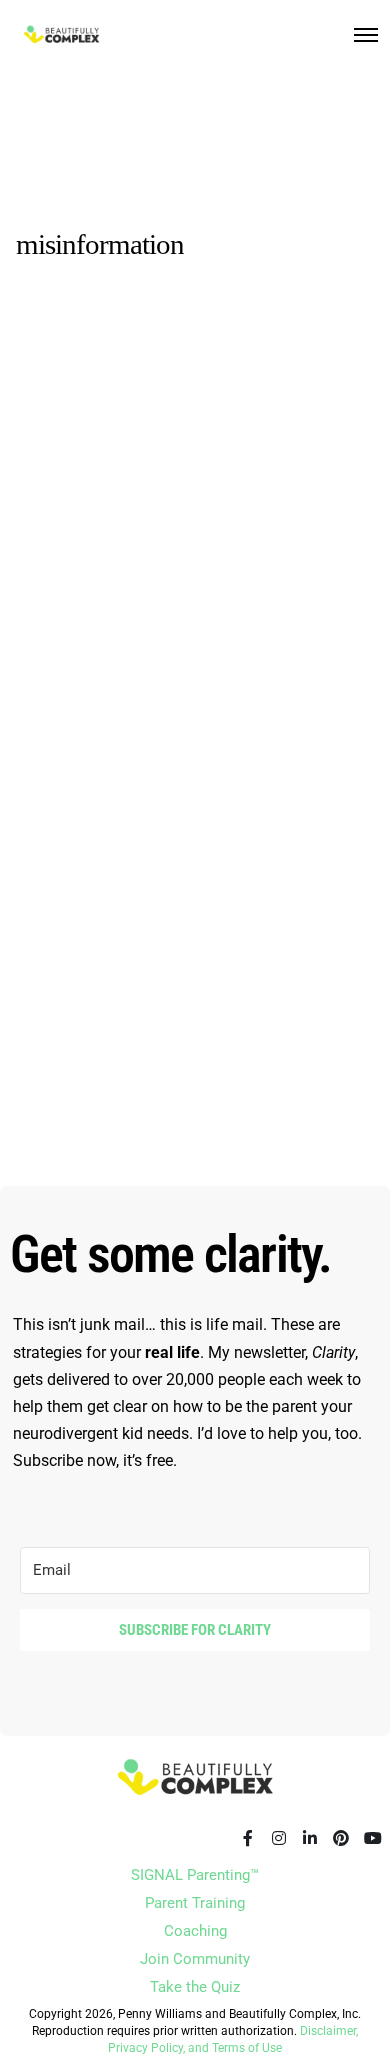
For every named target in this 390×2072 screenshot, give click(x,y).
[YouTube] (372, 1838)
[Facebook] (248, 1838)
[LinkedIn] (310, 1838)
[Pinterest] (341, 1838)
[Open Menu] (366, 35)
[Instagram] (279, 1838)
